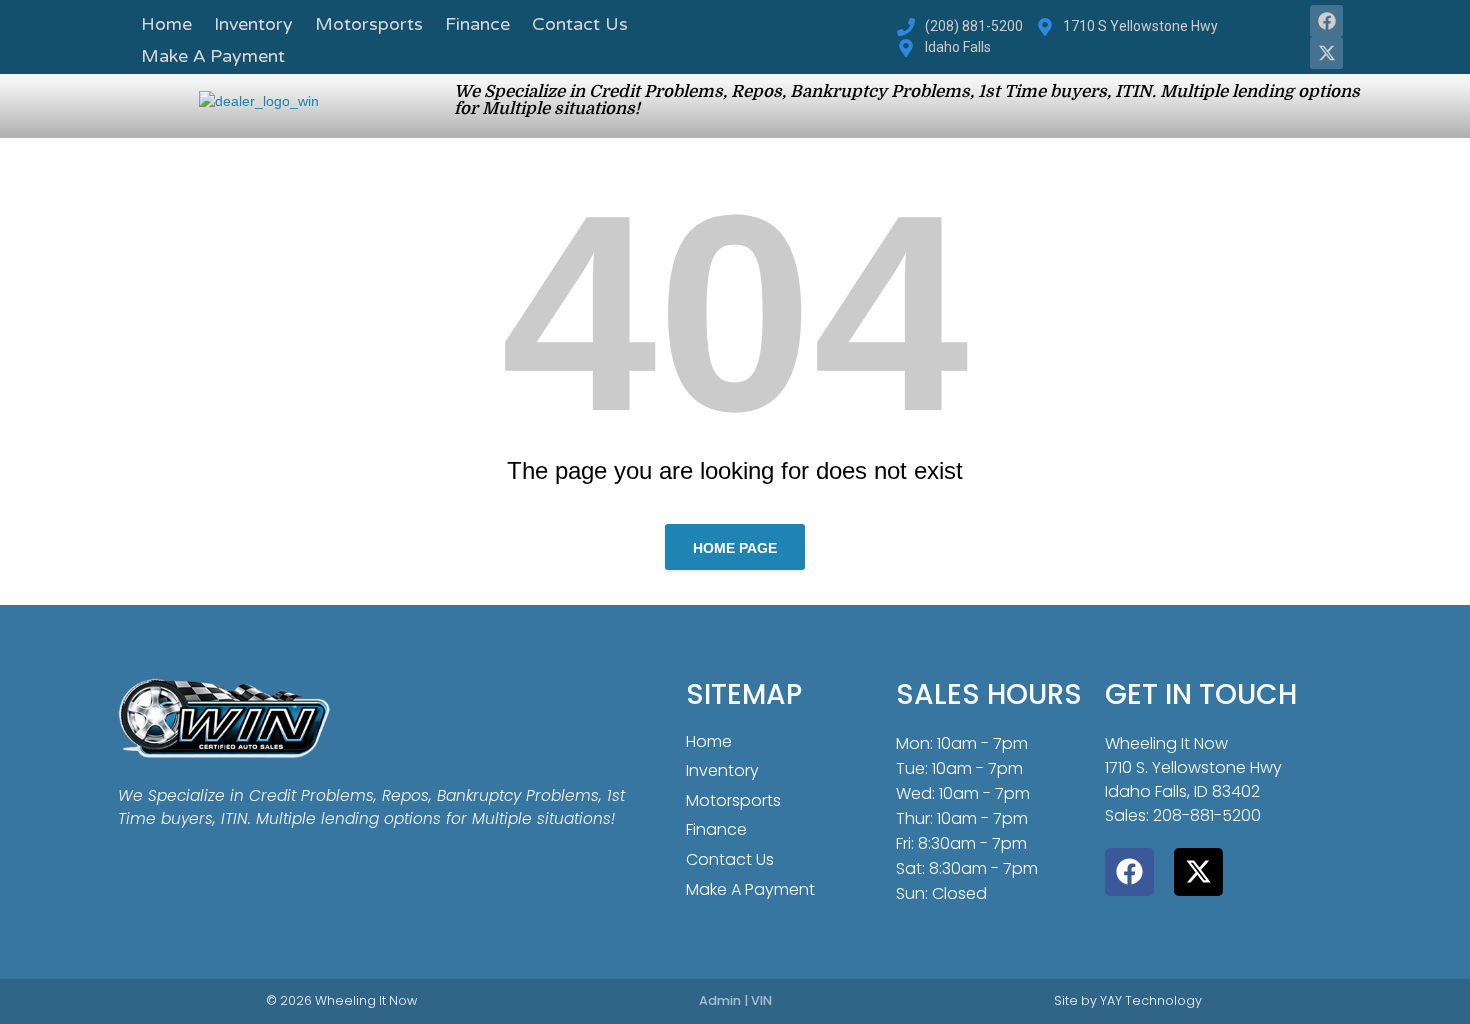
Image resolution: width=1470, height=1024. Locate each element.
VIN (761, 1000)
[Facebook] (1326, 21)
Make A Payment (213, 58)
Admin (720, 1000)
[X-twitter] (1326, 53)
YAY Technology (1151, 1000)
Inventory (253, 26)
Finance (477, 26)
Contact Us (580, 26)
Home (166, 26)
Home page (735, 548)
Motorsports (369, 26)
